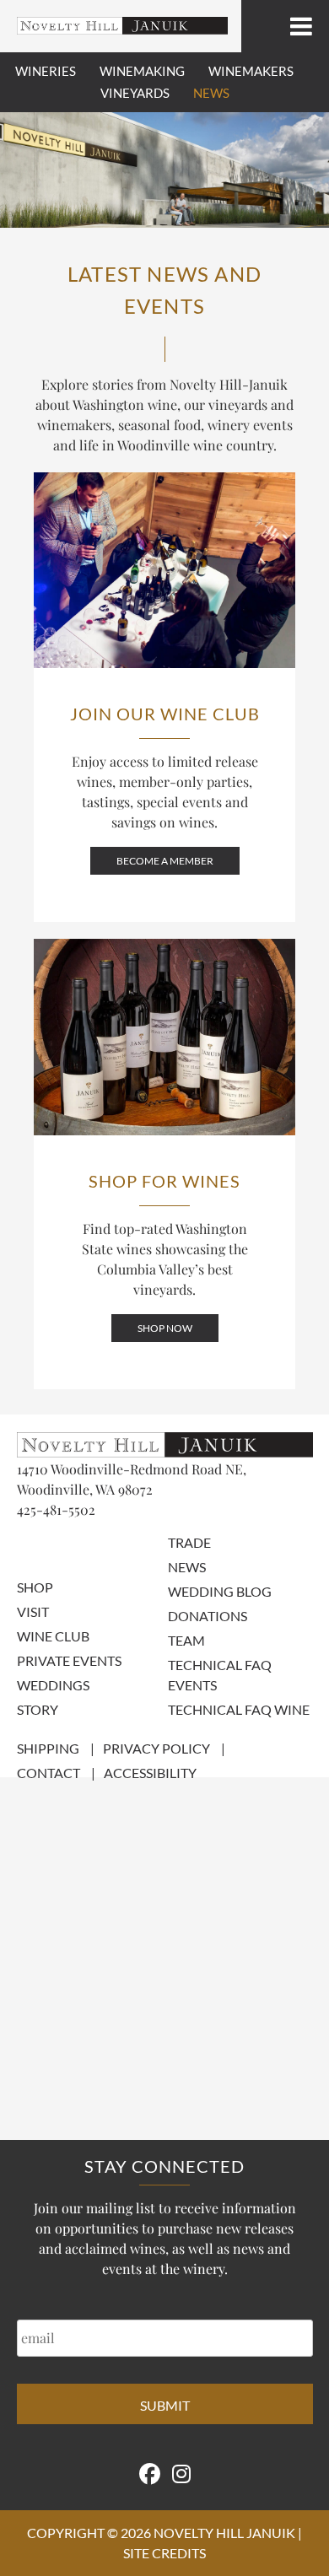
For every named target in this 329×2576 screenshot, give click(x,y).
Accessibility (150, 1773)
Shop (35, 1587)
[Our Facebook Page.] (150, 2473)
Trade (189, 1542)
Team (186, 1640)
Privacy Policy (156, 1748)
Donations (208, 1616)
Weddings (53, 1685)
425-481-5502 (56, 1509)
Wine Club (53, 1636)
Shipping (48, 1748)
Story (38, 1709)
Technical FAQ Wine (239, 1709)
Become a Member (165, 861)
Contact (49, 1773)
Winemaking (142, 71)
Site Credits (164, 2553)
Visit (33, 1611)
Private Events (69, 1660)
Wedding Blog (220, 1591)
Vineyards (135, 93)
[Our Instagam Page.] (181, 2473)
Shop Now (165, 1328)
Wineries (46, 71)
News (211, 93)
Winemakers (251, 71)
